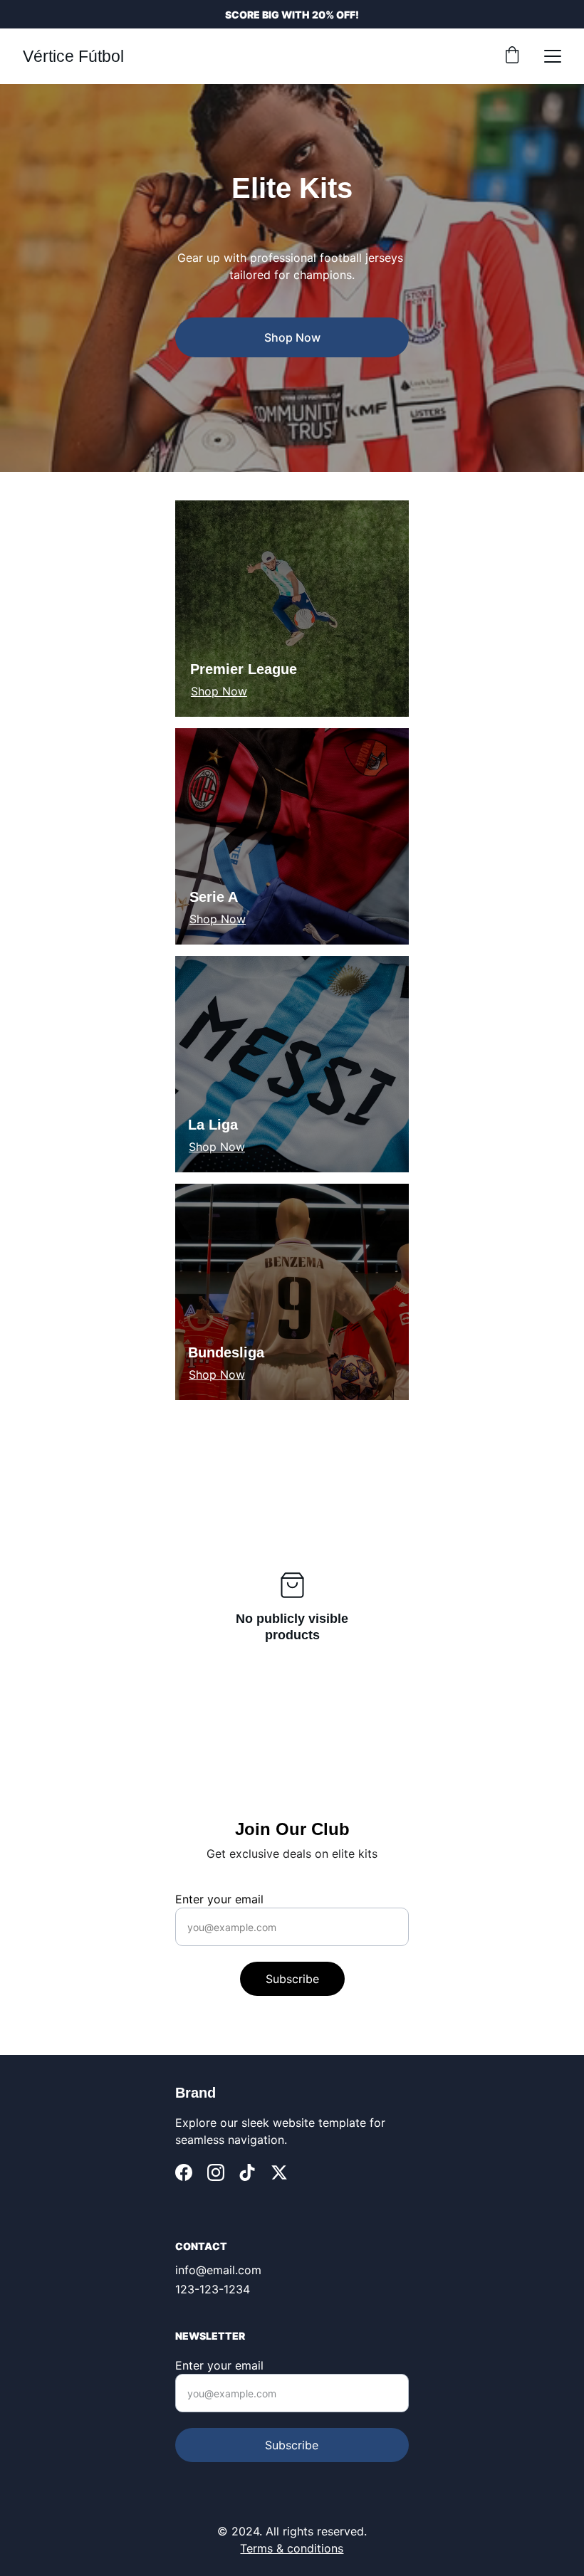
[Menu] (553, 56)
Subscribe (292, 1979)
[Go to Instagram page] (216, 2172)
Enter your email (219, 1899)
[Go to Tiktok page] (247, 2172)
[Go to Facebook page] (184, 2172)
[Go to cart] (512, 56)
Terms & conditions (292, 2548)
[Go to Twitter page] (279, 2172)
